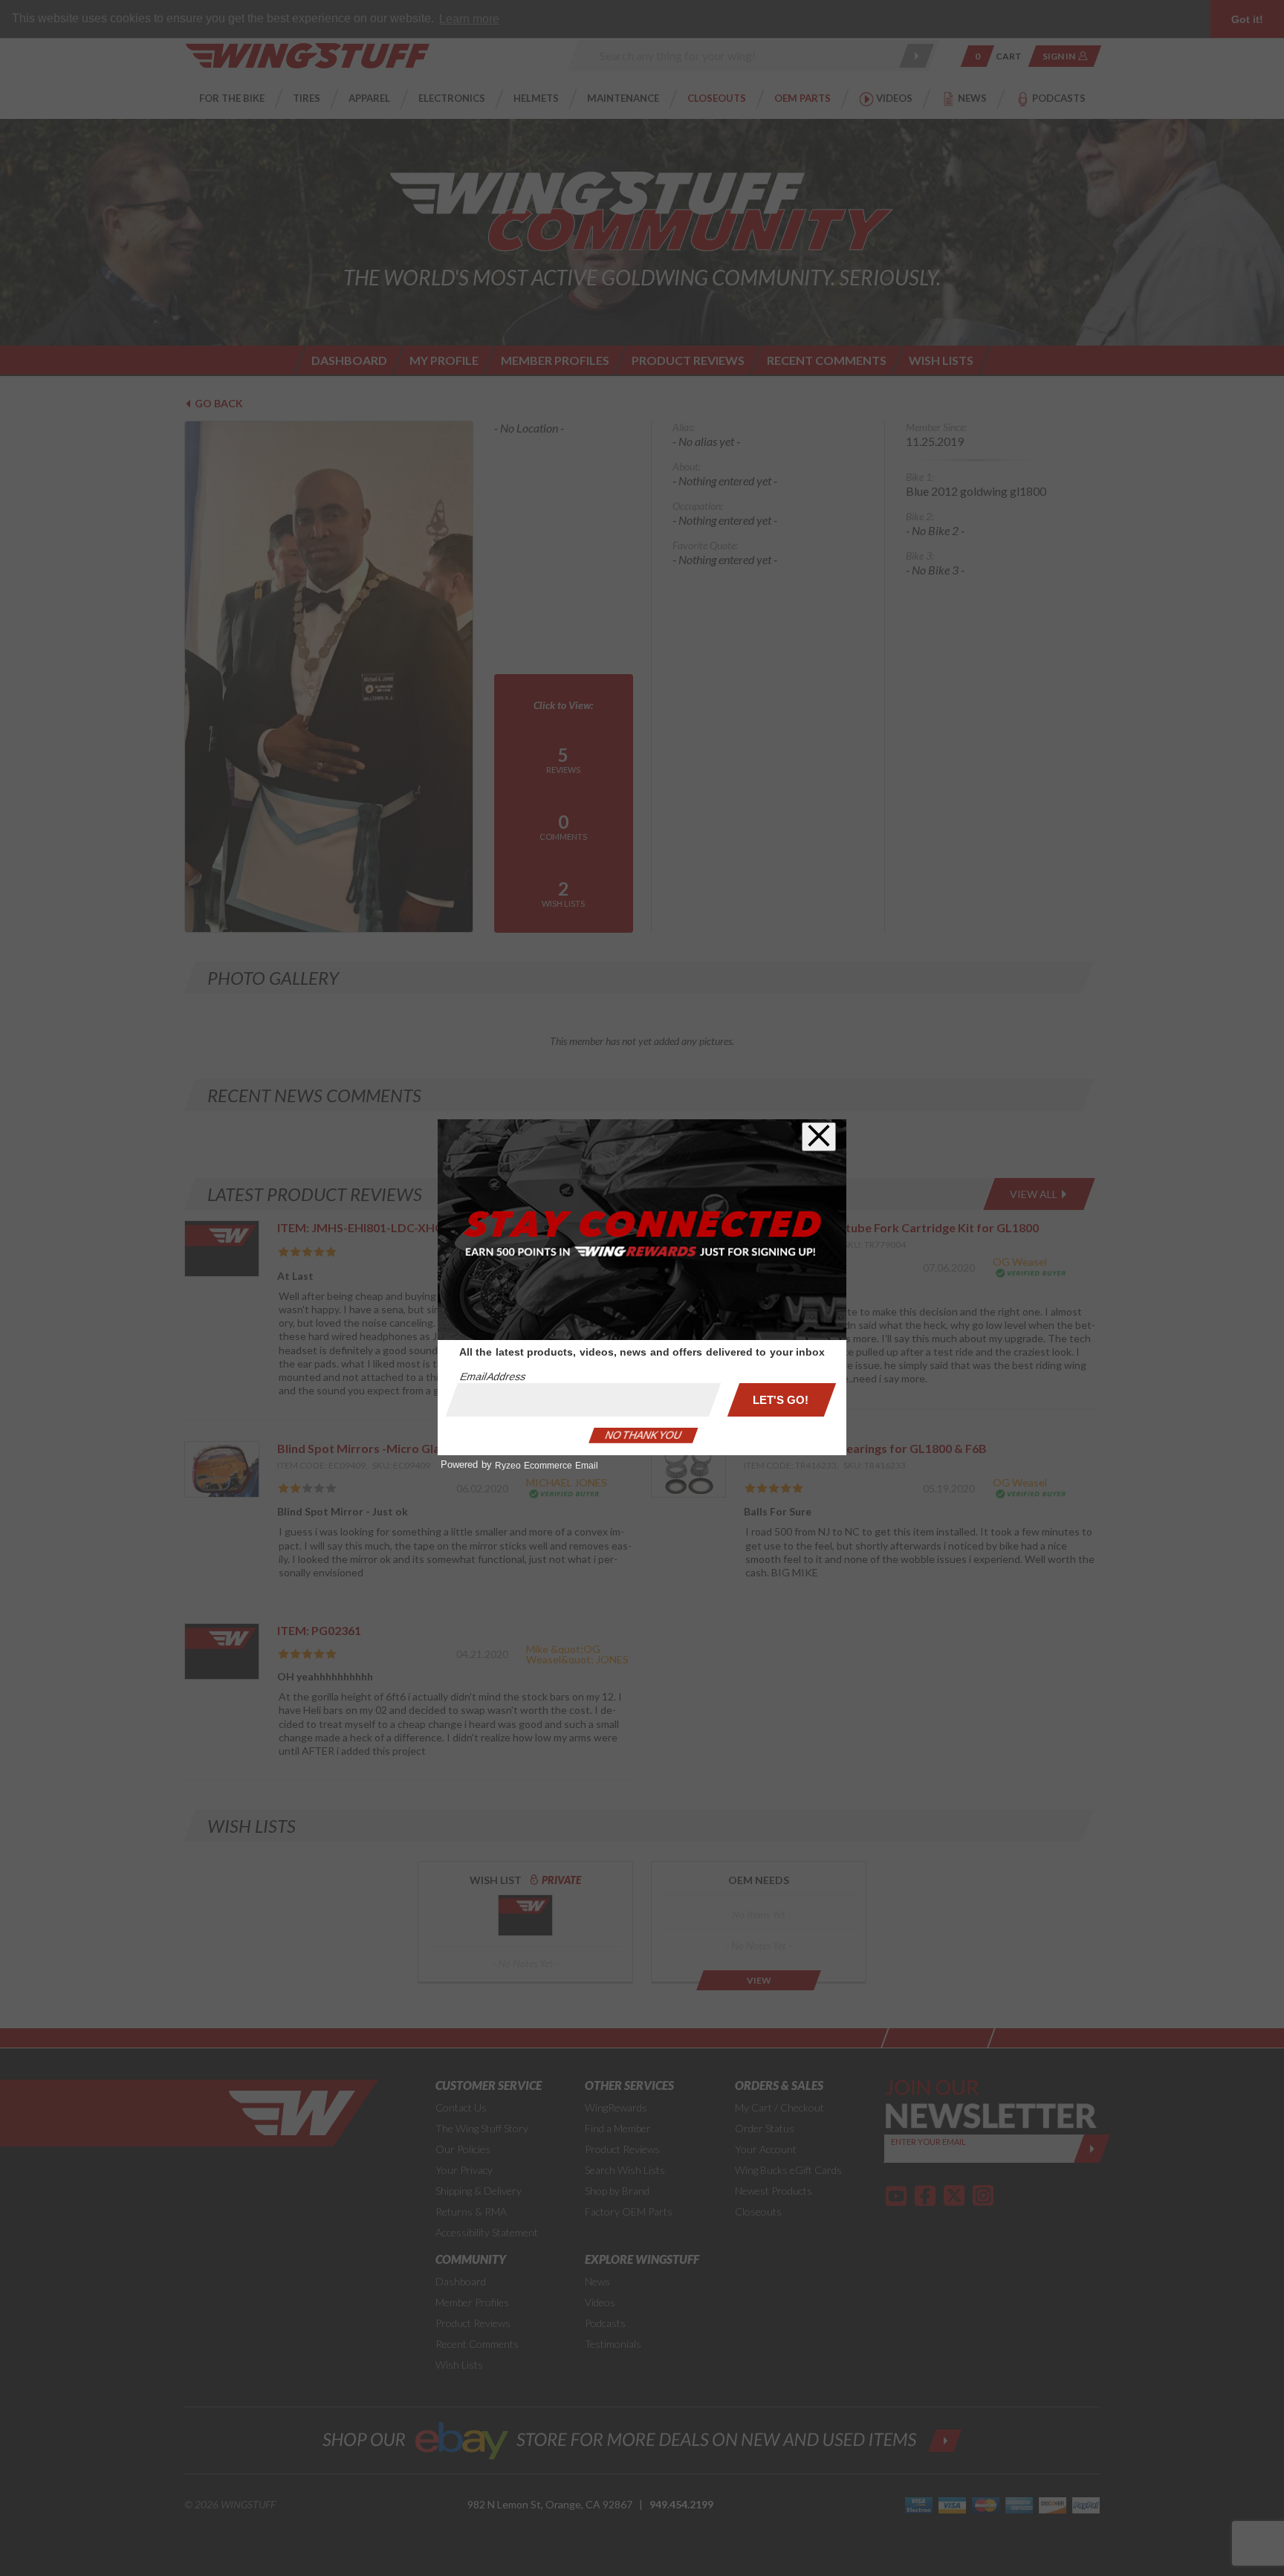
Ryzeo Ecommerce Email (547, 1466)
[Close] (819, 1137)
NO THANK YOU (643, 1435)
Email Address (493, 1376)
